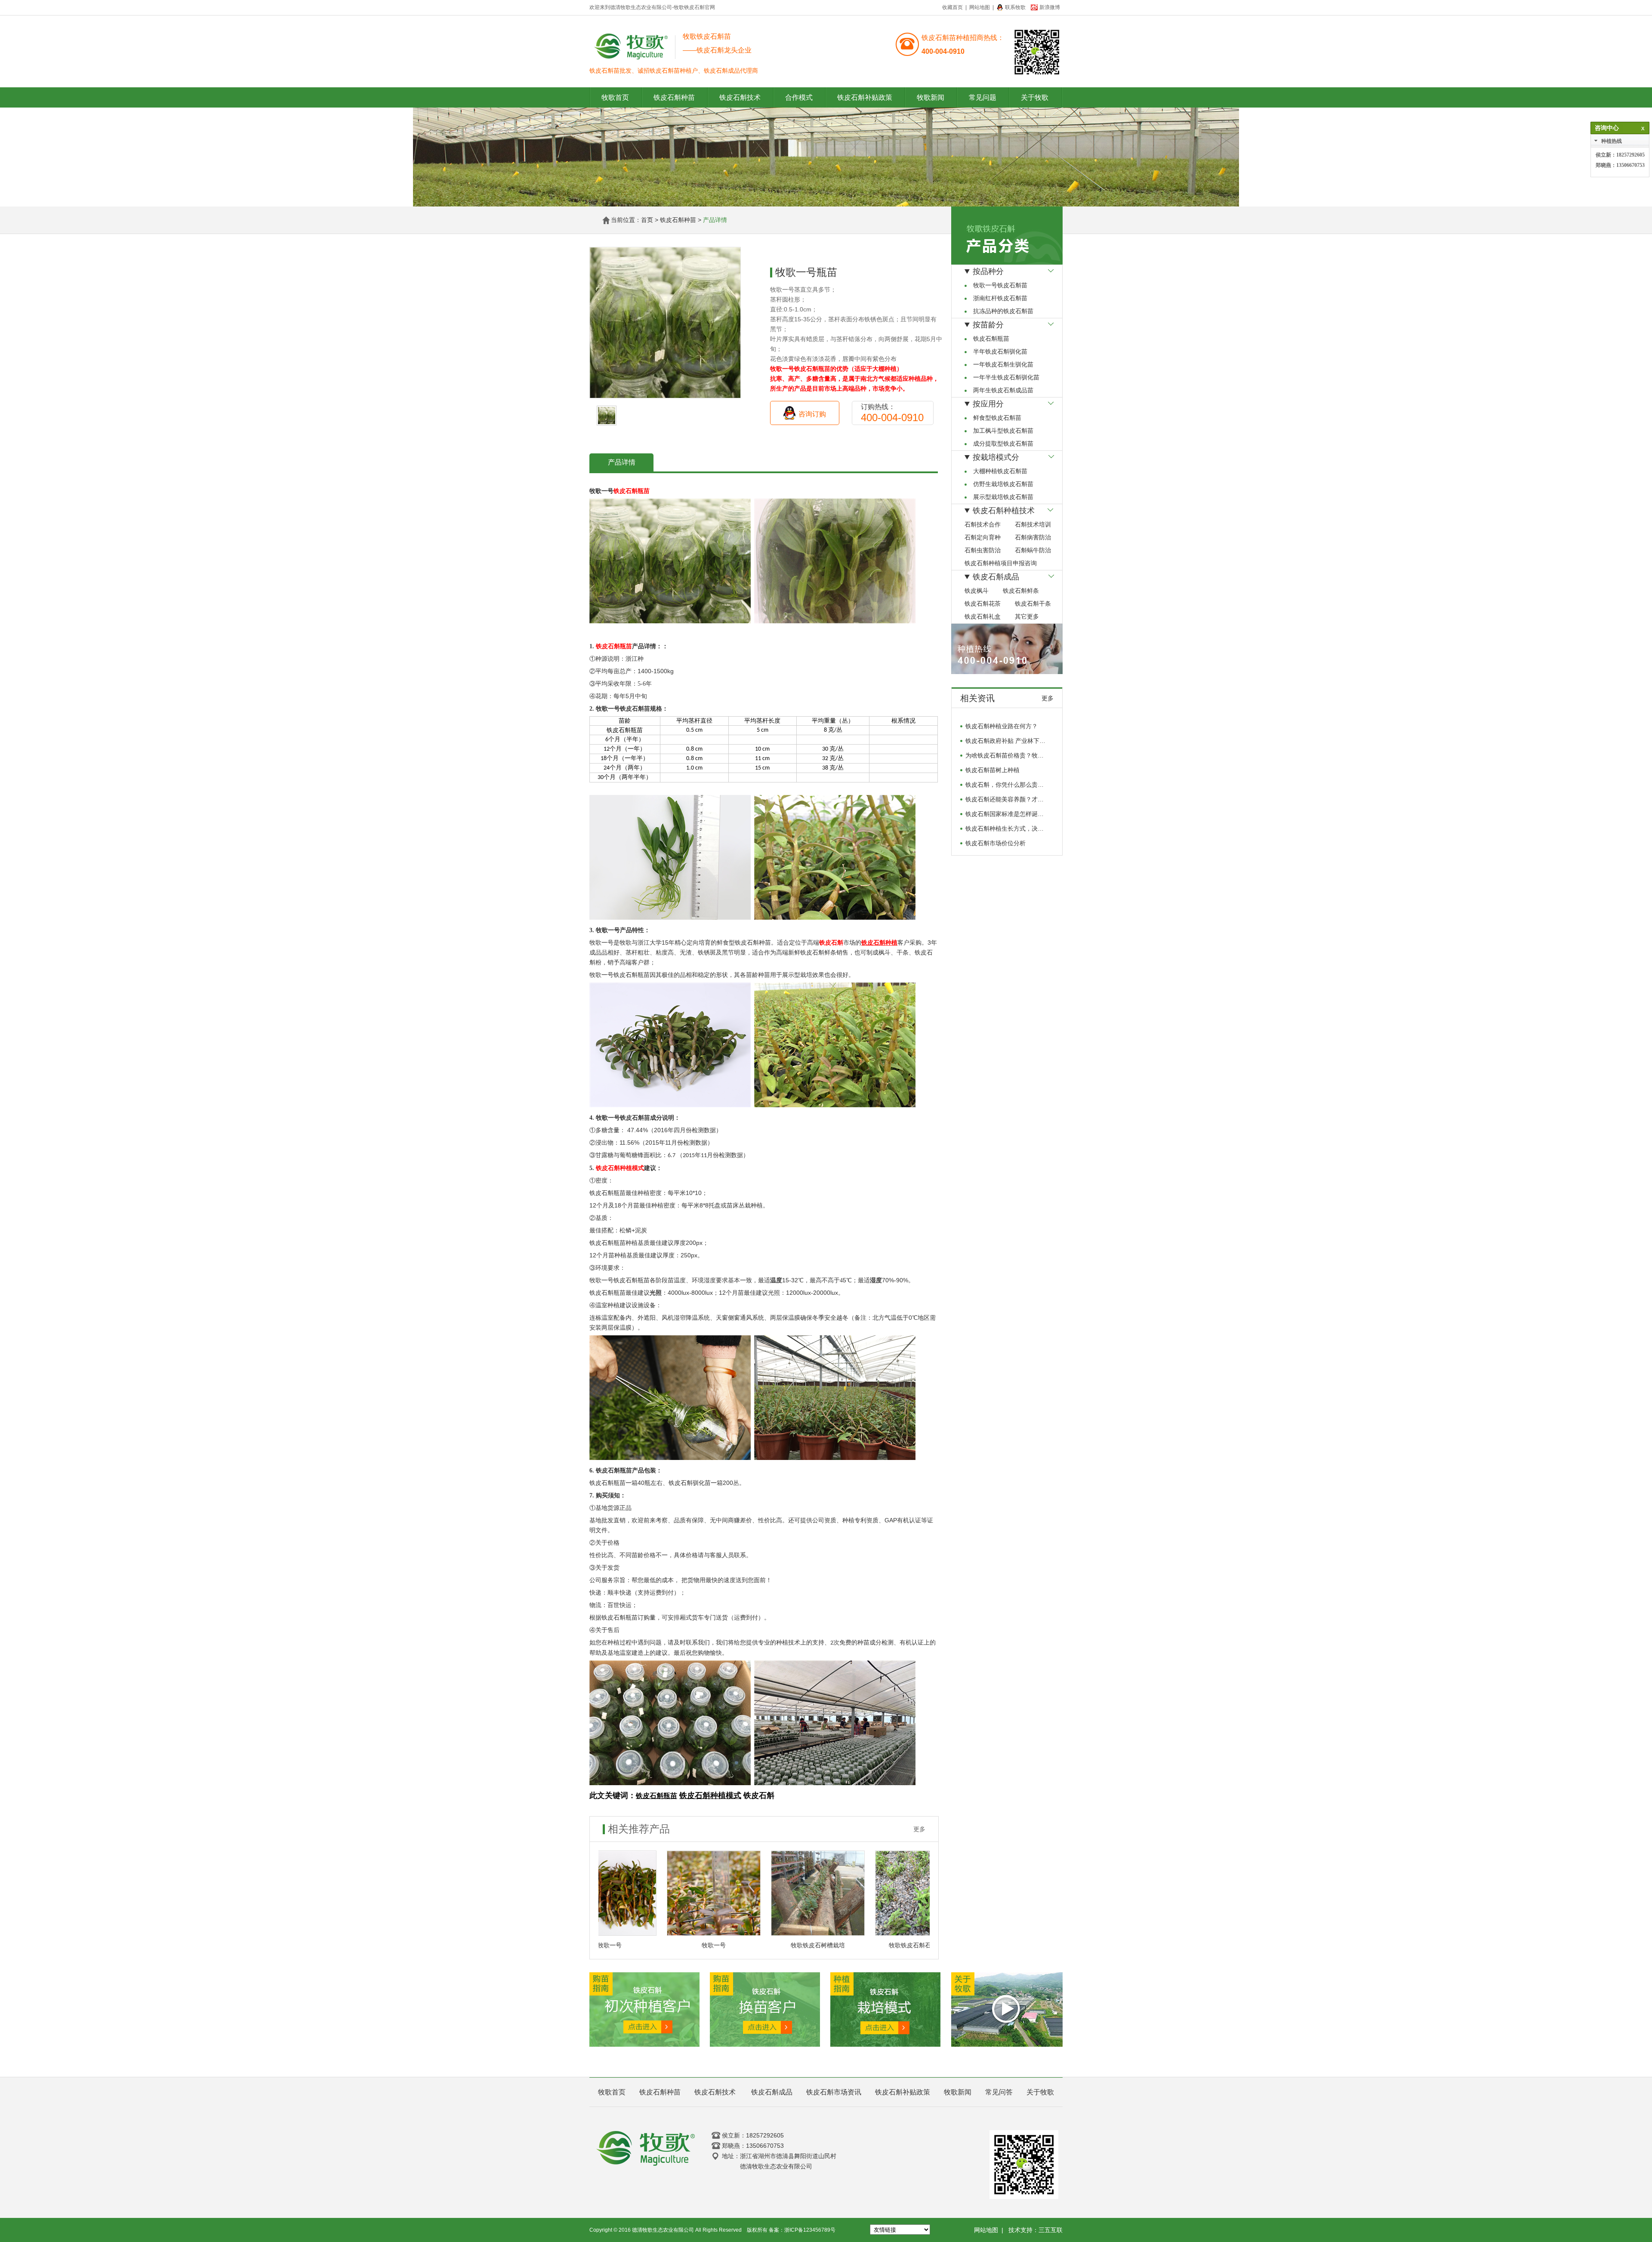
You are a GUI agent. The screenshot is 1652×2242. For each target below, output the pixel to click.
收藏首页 (952, 7)
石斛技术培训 (1033, 525)
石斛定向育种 (983, 537)
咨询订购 (812, 414)
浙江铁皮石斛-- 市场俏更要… (1005, 819)
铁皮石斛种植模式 (620, 1168)
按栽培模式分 (996, 457)
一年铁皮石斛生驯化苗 (1003, 365)
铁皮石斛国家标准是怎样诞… (1005, 761)
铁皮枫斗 (977, 591)
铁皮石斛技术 (740, 97)
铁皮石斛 (831, 943)
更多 (919, 1829)
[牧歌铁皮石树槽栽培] (765, 1893)
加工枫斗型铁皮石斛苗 (1003, 431)
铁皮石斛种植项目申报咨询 (1001, 563)
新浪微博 (1050, 7)
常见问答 (999, 2092)
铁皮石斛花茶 (983, 604)
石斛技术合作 (983, 525)
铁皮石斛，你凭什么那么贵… (1005, 731)
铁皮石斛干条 (1033, 604)
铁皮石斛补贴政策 (865, 97)
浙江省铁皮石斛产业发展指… (1005, 804)
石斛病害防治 (1033, 537)
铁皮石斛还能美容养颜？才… (1005, 746)
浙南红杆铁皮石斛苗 (1000, 298)
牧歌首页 (615, 97)
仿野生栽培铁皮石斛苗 (1003, 484)
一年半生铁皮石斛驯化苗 (1006, 377)
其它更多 (1027, 617)
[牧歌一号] (661, 1893)
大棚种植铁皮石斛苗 (1000, 471)
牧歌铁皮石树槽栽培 (765, 1945)
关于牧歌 (1035, 97)
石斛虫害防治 (983, 550)
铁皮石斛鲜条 (1021, 591)
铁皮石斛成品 (996, 577)
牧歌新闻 (931, 97)
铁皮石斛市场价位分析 (996, 790)
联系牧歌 (1015, 7)
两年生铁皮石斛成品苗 (1003, 390)
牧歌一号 (661, 1945)
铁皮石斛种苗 (674, 97)
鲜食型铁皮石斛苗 (997, 418)
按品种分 (988, 271)
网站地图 (980, 7)
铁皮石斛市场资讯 (834, 2092)
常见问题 (983, 97)
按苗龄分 (988, 325)
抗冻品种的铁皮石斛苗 (1003, 311)
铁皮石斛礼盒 (983, 617)
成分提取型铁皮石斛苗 (1003, 444)
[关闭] (1641, 128)
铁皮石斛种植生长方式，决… (1005, 775)
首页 (647, 220)
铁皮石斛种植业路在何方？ (1002, 834)
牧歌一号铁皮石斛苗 (1000, 285)
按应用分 (988, 404)
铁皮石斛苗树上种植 (992, 717)
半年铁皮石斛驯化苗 (1000, 352)
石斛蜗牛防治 (1033, 550)
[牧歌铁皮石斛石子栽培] (869, 1893)
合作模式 (799, 97)
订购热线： (892, 413)
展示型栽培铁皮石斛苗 (1003, 497)
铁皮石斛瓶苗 (632, 491)
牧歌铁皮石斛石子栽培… (869, 1945)
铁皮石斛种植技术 (1004, 511)
